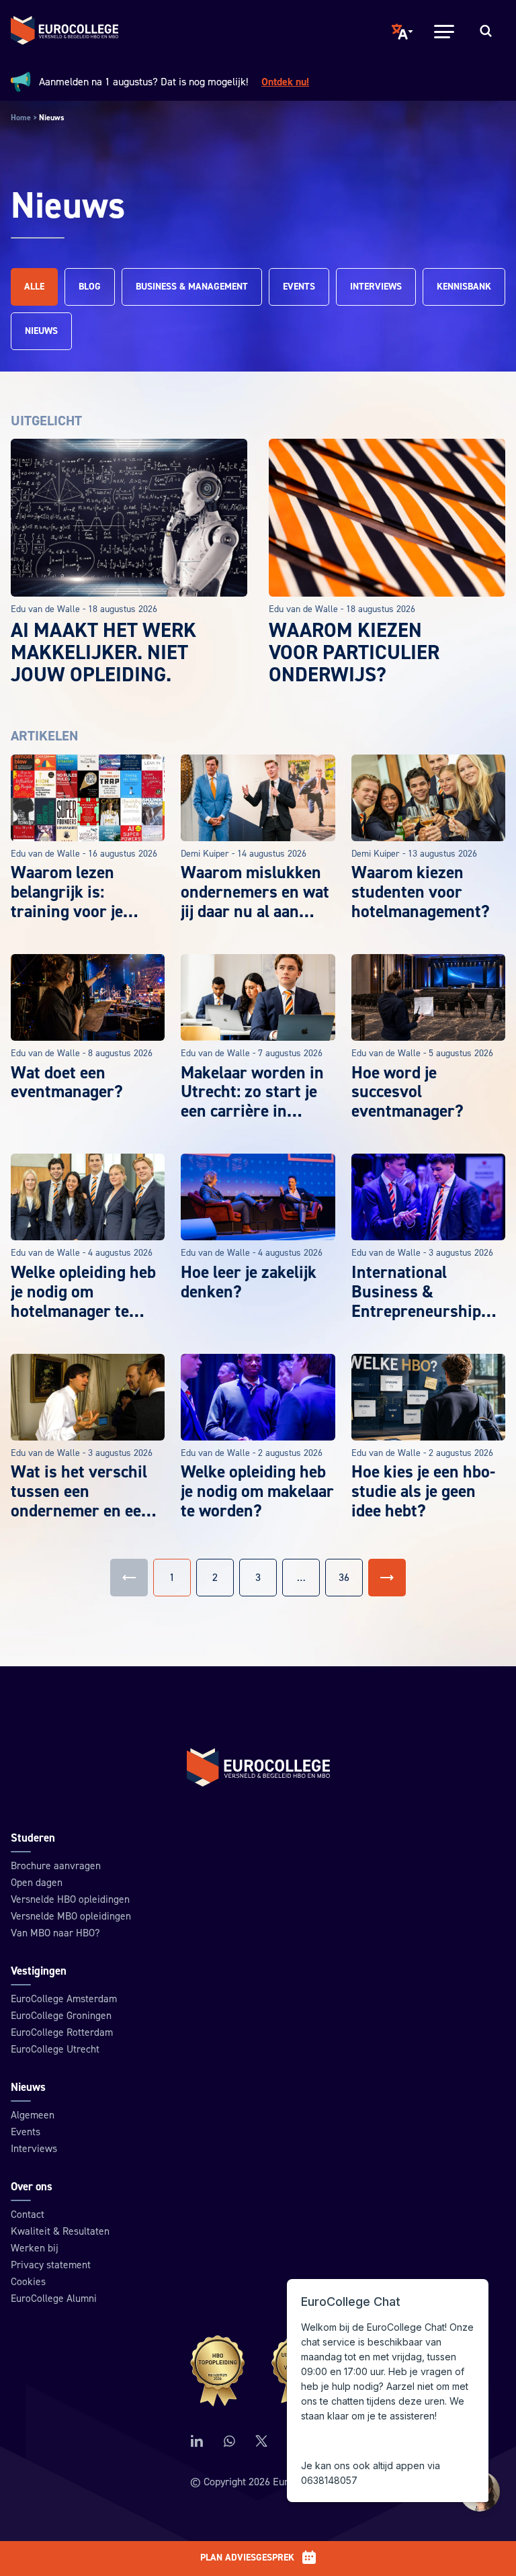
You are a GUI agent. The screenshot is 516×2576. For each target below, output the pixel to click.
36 (344, 1578)
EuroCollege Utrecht (55, 2049)
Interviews (376, 287)
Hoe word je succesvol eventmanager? (407, 1092)
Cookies (28, 2282)
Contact (28, 2215)
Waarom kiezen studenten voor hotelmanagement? (421, 892)
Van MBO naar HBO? (55, 1933)
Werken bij (35, 2248)
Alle (34, 287)
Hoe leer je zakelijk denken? (249, 1282)
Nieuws (41, 331)
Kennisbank (464, 287)
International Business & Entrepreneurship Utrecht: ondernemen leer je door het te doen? (421, 1321)
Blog (90, 287)
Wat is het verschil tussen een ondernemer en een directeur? (81, 1501)
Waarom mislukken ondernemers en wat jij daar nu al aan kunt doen (255, 902)
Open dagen (37, 1883)
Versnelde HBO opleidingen (70, 1899)
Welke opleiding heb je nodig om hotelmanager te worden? (83, 1302)
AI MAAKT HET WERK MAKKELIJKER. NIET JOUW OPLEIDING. (103, 653)
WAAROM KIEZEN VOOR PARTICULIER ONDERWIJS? (354, 653)
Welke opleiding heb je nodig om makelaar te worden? (257, 1492)
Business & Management (192, 287)
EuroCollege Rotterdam (62, 2032)
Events (299, 287)
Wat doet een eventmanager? (67, 1083)
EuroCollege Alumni (54, 2299)
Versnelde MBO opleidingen (71, 1916)
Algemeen (33, 2115)
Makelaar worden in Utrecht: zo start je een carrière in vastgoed (252, 1102)
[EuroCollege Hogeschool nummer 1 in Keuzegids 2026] (258, 2371)
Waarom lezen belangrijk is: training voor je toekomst (67, 902)
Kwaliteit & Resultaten (60, 2231)
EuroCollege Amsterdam (64, 1999)
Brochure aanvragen (56, 1866)
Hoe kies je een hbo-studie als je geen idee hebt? (423, 1492)
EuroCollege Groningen (61, 2016)
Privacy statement (51, 2265)
